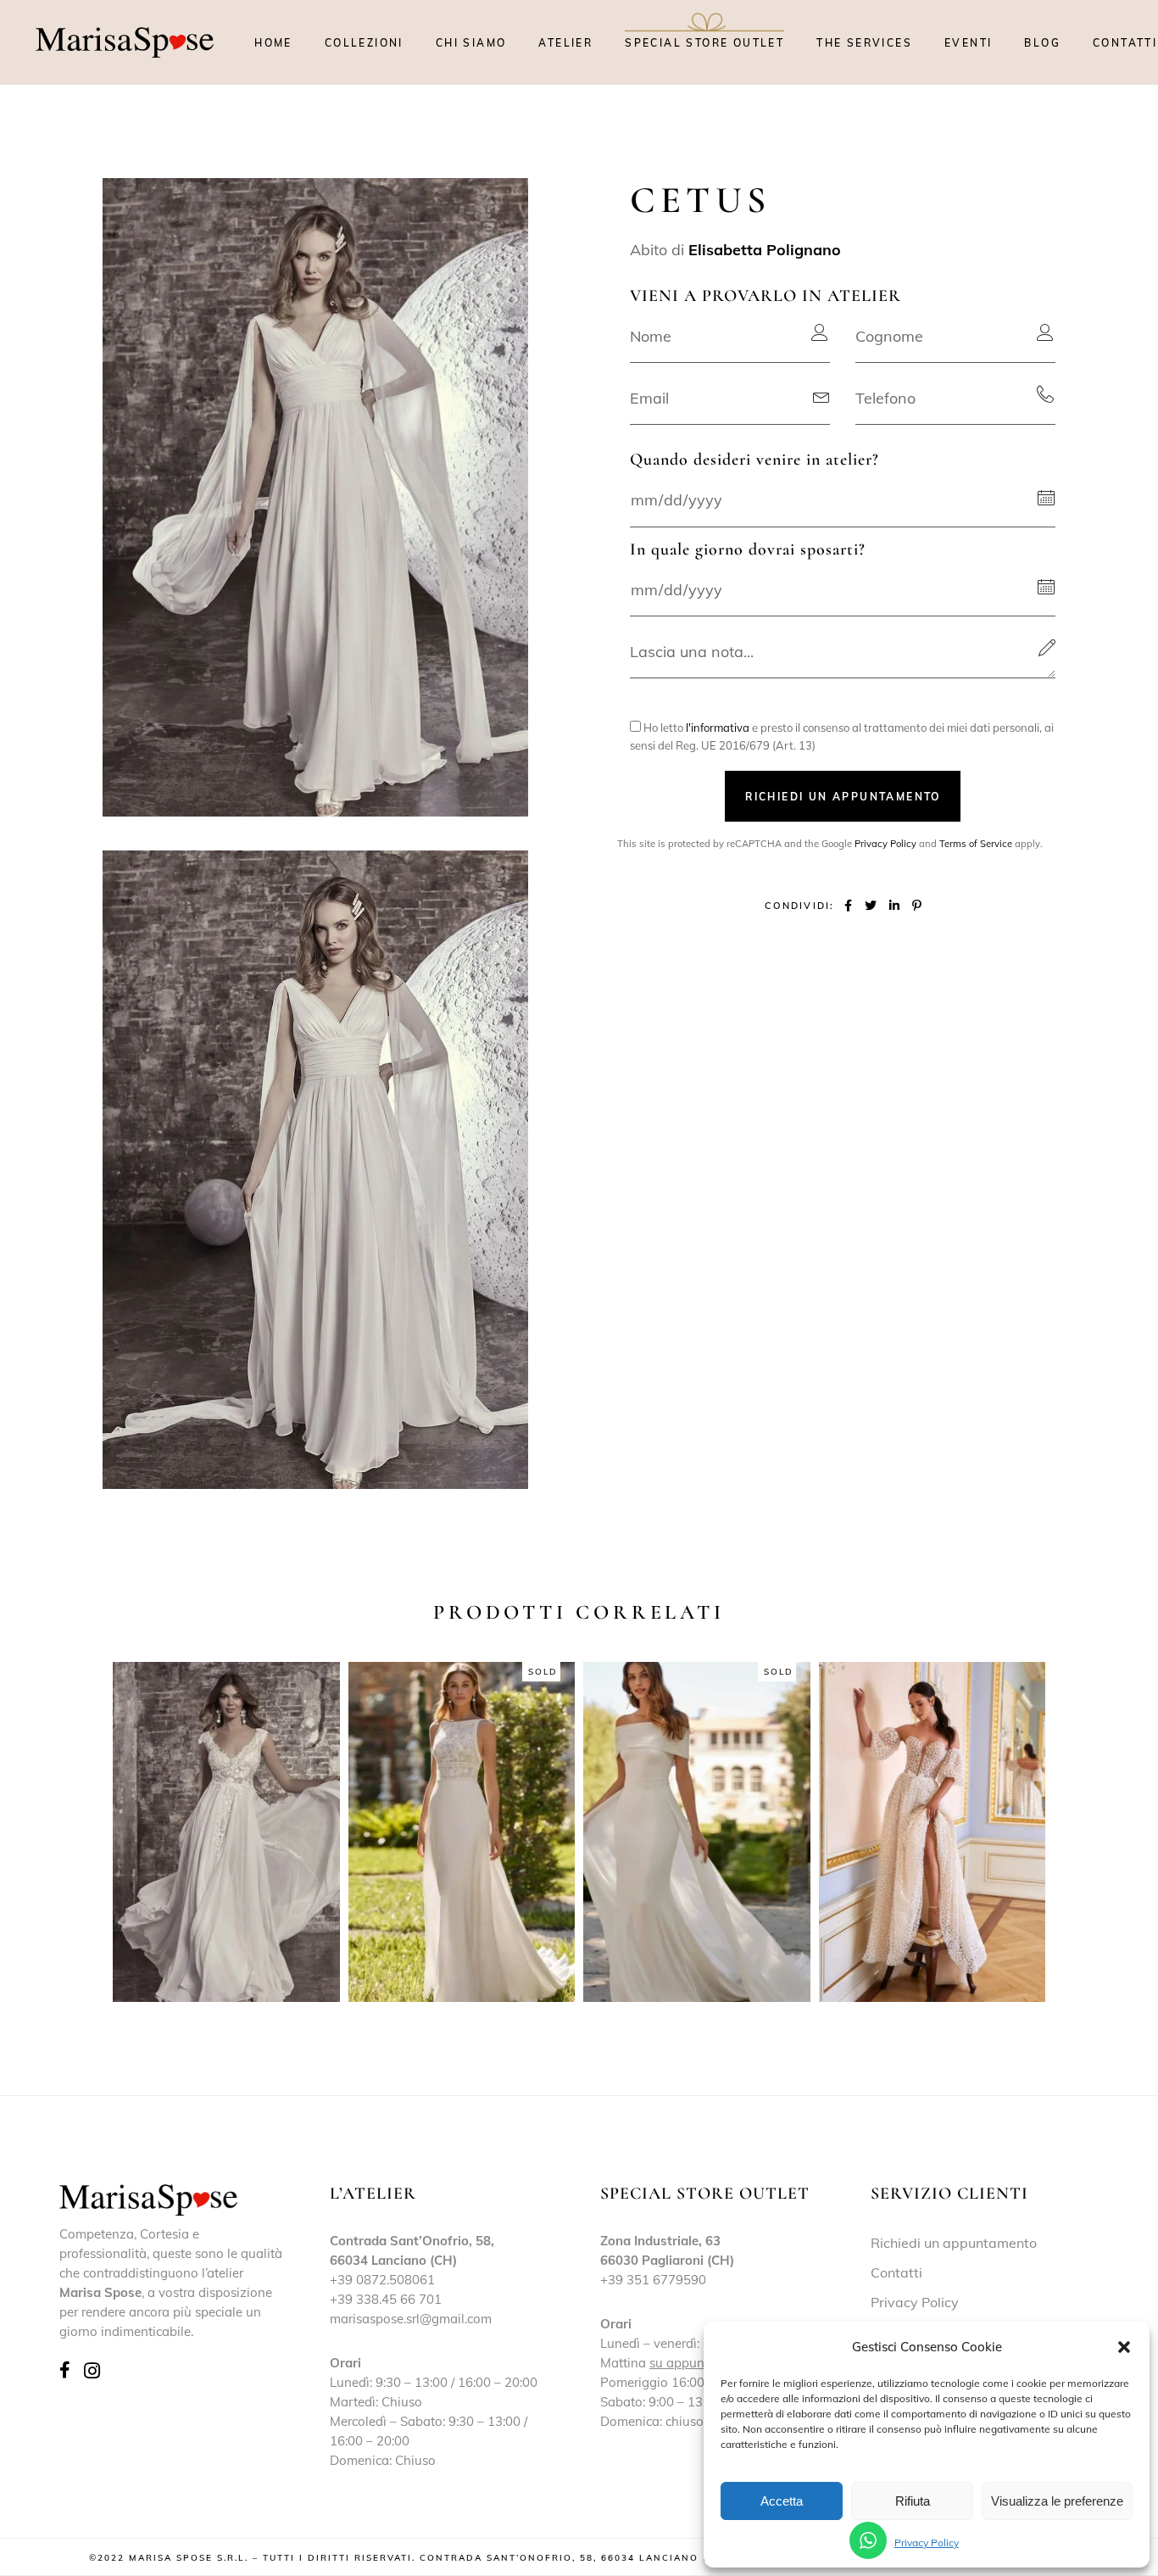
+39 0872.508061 (382, 2280)
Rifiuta (913, 2501)
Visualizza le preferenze (1057, 2501)
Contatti (896, 2272)
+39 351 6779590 (653, 2280)
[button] (1124, 2347)
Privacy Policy (927, 2543)
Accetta (782, 2501)
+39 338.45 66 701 (386, 2299)
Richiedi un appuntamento (954, 2243)
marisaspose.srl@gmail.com (411, 2319)
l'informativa (718, 728)
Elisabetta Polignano (765, 250)
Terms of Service (976, 844)
